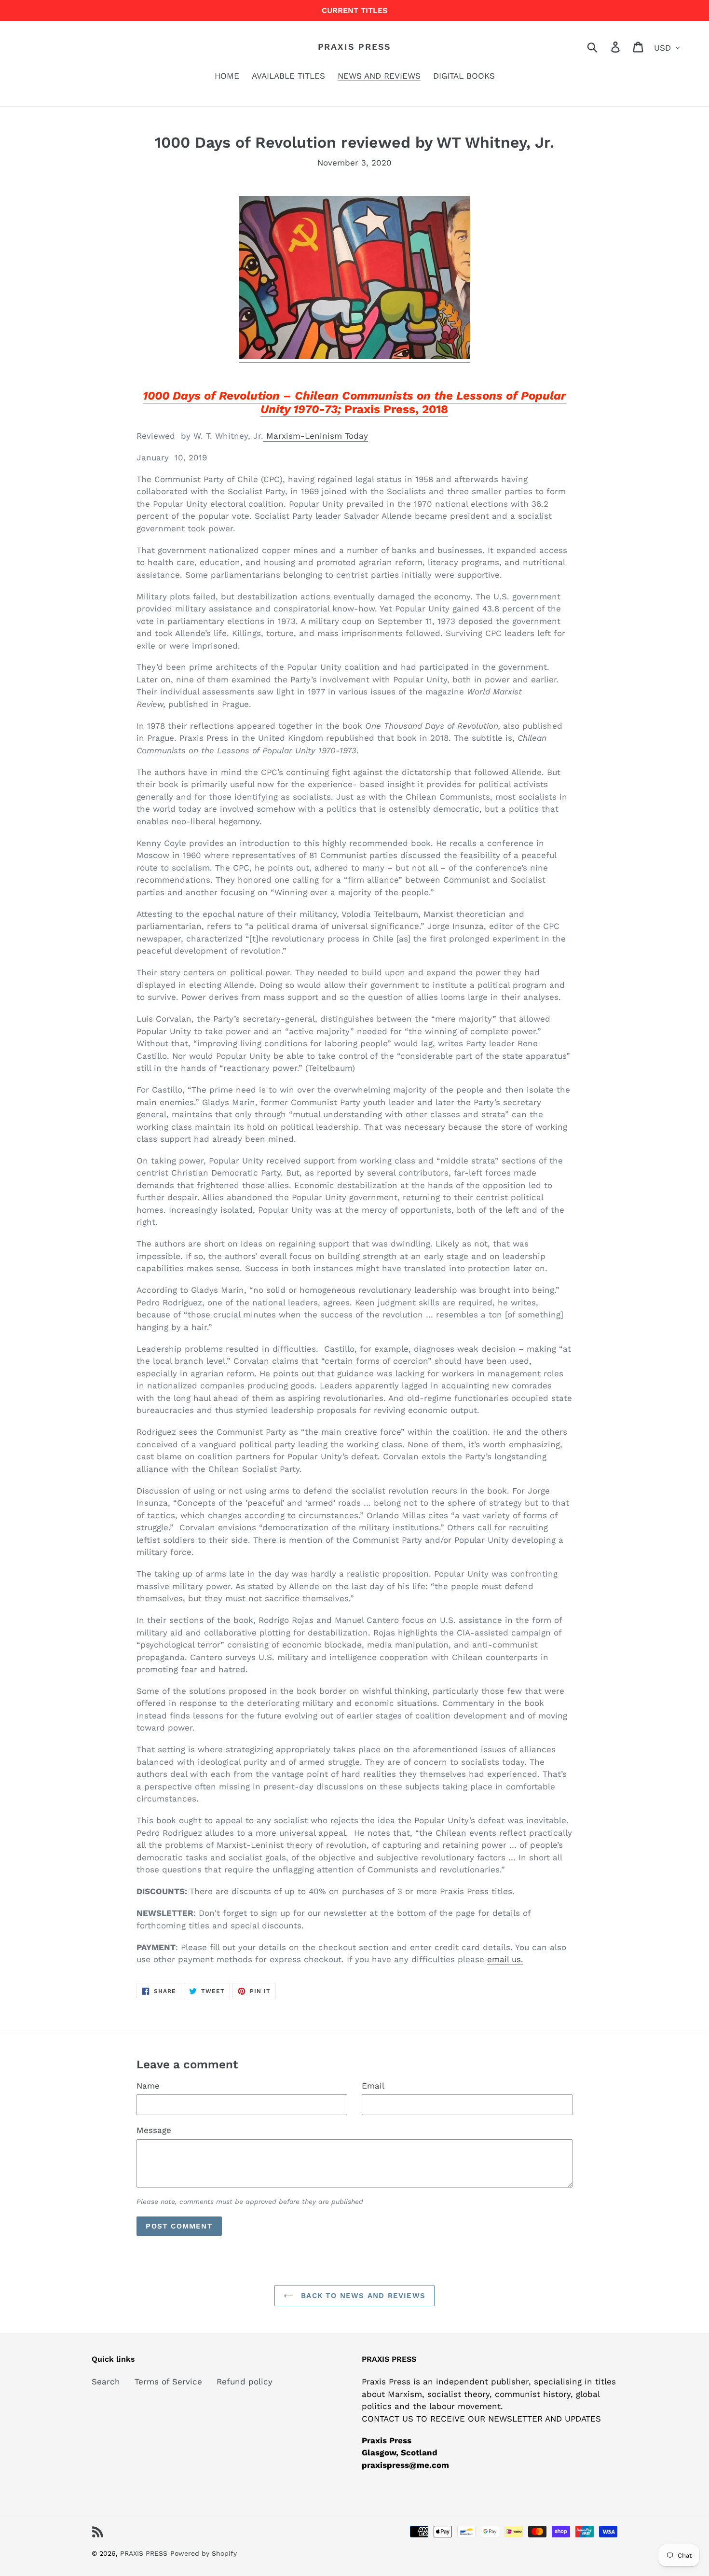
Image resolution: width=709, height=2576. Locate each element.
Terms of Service (168, 2382)
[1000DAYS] (354, 356)
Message (154, 2130)
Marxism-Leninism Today (316, 436)
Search (106, 2382)
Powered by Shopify (204, 2553)
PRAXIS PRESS (355, 47)
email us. (505, 1959)
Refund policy (245, 2382)
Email (373, 2086)
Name (148, 2086)
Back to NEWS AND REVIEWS (362, 2296)
